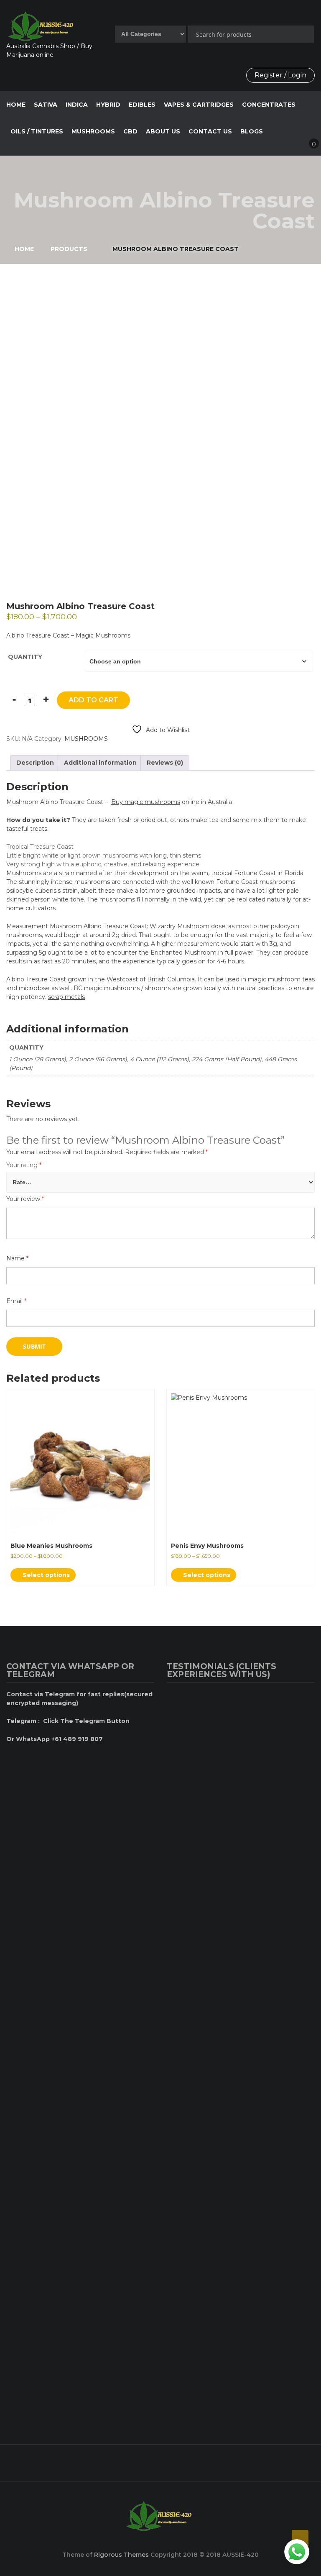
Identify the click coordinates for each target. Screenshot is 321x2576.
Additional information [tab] (100, 763)
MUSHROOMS (93, 131)
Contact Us (210, 131)
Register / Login (280, 75)
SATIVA (46, 105)
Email (16, 1301)
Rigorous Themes (121, 2555)
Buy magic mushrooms (146, 802)
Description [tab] (35, 763)
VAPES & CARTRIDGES (199, 105)
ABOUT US (163, 131)
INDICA (77, 105)
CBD (130, 131)
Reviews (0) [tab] (165, 763)
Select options (45, 1575)
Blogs (252, 131)
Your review (25, 1199)
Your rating (24, 1165)
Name (17, 1258)
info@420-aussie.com (269, 2459)
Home (16, 105)
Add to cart (93, 700)
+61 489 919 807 (158, 2459)
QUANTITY (25, 657)
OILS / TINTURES (37, 131)
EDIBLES (142, 105)
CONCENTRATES (269, 105)
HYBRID (108, 105)
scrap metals (66, 997)
